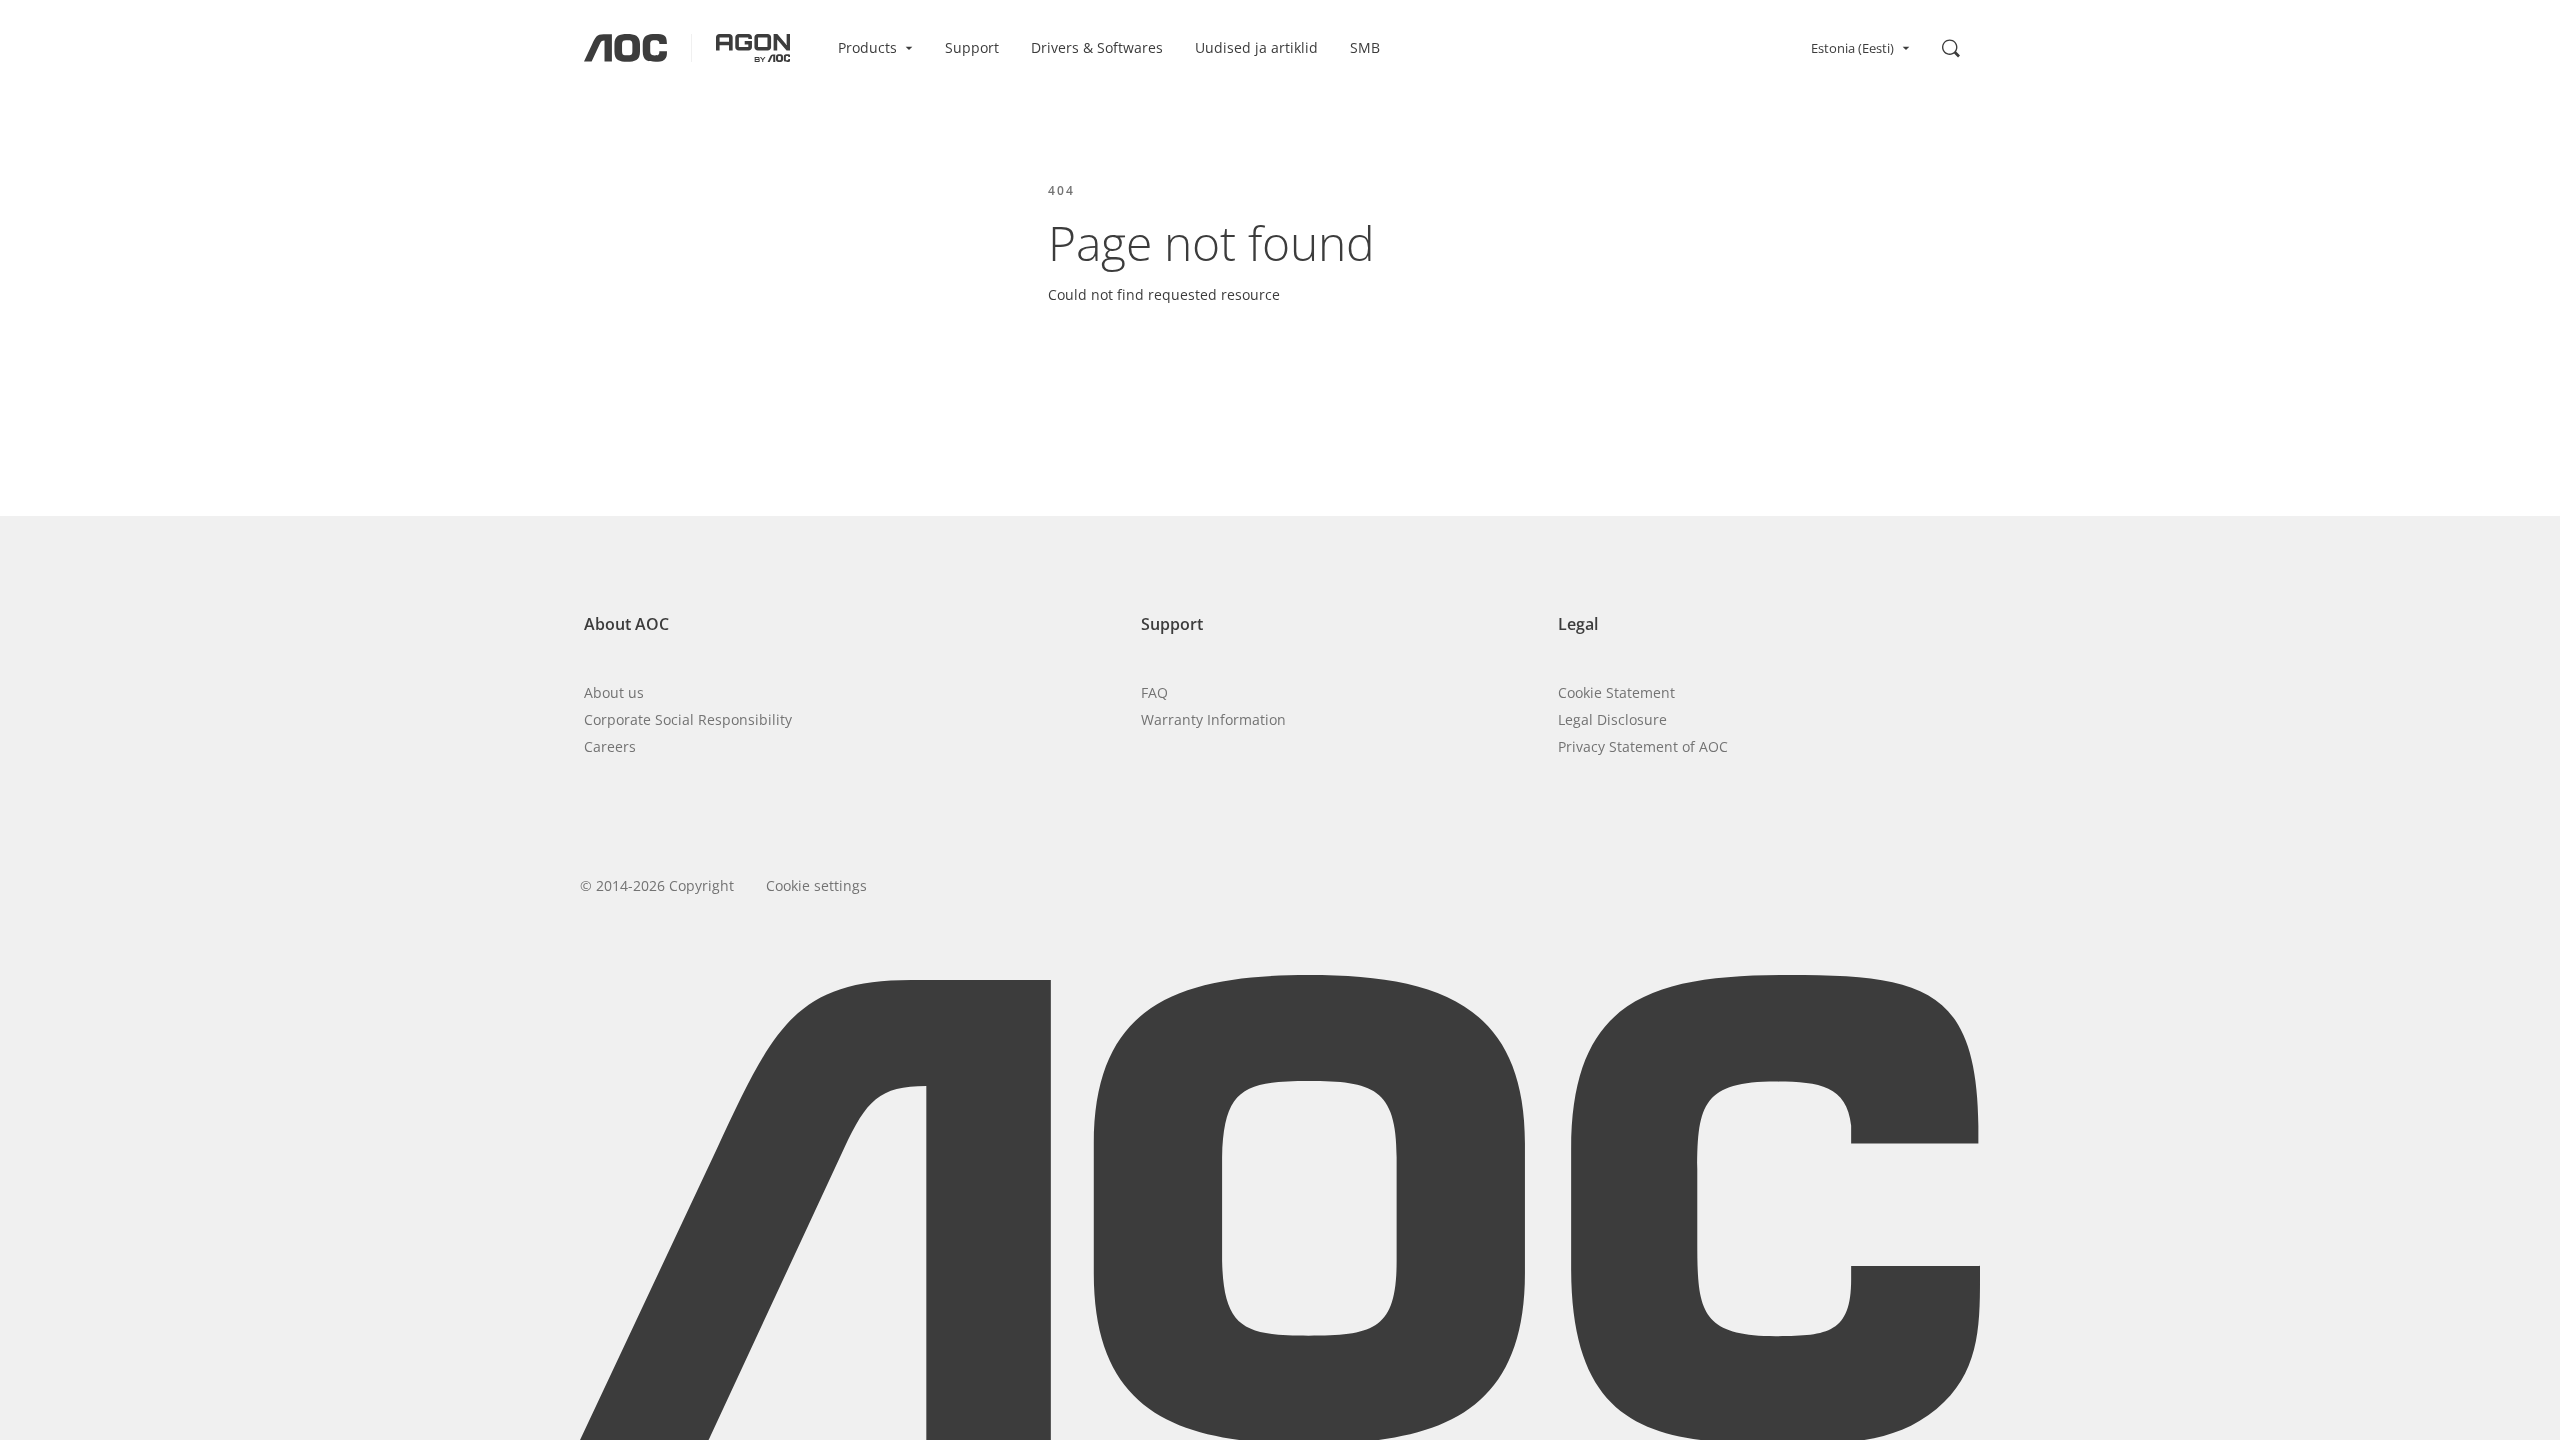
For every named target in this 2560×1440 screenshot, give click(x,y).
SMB (1365, 47)
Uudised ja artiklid (1256, 47)
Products (867, 47)
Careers (610, 746)
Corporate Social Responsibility (688, 719)
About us (614, 692)
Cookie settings (816, 885)
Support (972, 47)
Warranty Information (1213, 719)
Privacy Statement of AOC (1643, 746)
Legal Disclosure (1612, 719)
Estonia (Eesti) (1852, 48)
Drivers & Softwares (1097, 47)
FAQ (1154, 692)
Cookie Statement (1616, 692)
